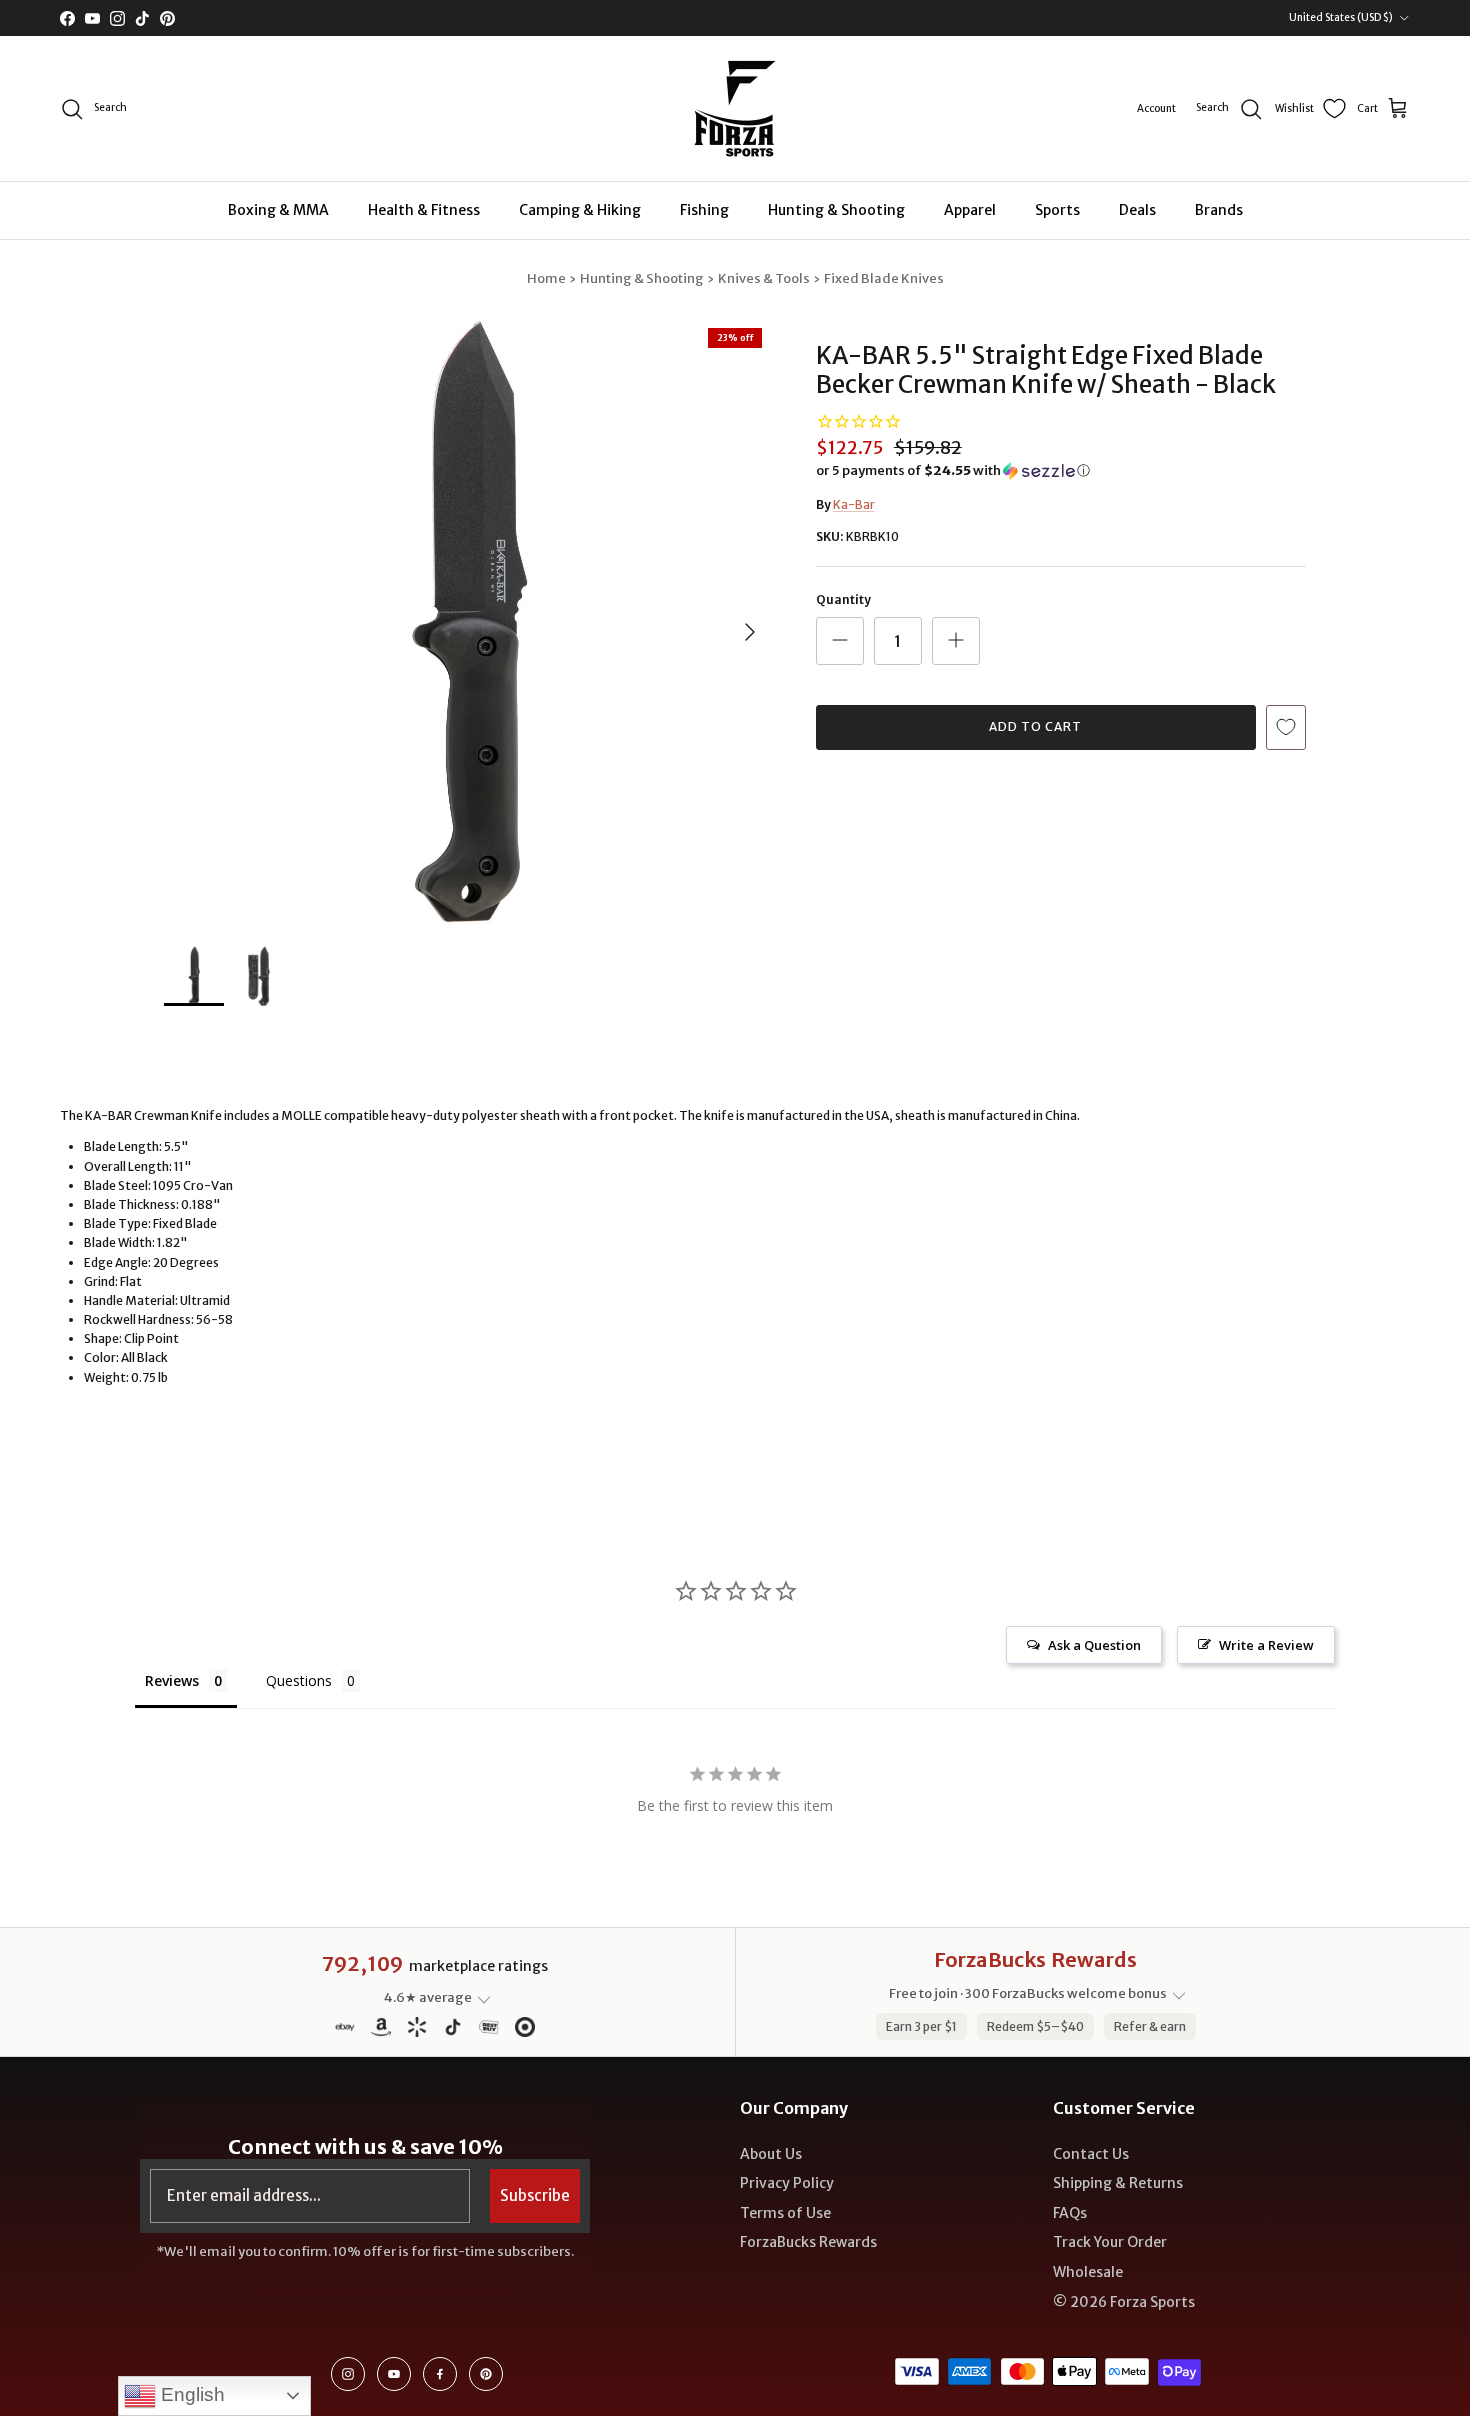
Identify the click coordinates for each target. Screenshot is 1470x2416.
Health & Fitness (424, 210)
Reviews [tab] (172, 1680)
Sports (1057, 210)
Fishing (704, 210)
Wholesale (1088, 2272)
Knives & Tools (764, 278)
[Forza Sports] (735, 108)
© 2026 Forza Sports (1124, 2302)
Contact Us (1091, 2154)
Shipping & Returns (1118, 2183)
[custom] (348, 2374)
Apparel (970, 210)
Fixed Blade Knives (884, 278)
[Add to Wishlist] (1286, 727)
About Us (771, 2154)
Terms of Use (785, 2213)
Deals (1137, 210)
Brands (1219, 210)
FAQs (1070, 2213)
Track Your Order (1110, 2242)
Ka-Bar (854, 504)
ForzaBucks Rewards (808, 2242)
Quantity (843, 599)
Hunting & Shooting (836, 210)
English (190, 2394)
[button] (953, 471)
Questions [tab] (299, 1680)
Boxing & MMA (278, 210)
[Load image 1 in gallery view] (468, 622)
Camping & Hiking (580, 210)
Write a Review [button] (1266, 1645)
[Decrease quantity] (840, 641)
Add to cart (1035, 726)
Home (546, 278)
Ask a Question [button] (1094, 1645)
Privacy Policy (787, 2183)
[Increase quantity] (956, 641)
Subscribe (535, 2195)
